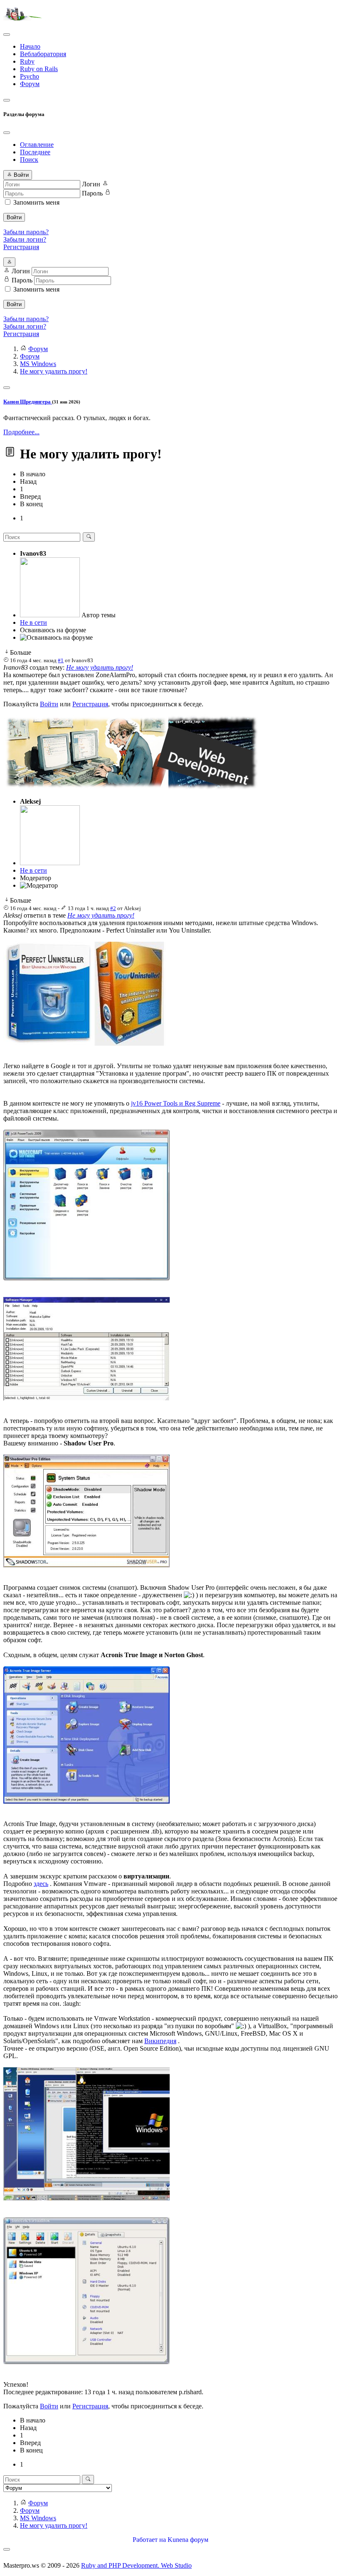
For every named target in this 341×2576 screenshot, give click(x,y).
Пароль (92, 193)
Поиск (29, 160)
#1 (61, 660)
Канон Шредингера (28, 402)
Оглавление (37, 145)
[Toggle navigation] (7, 35)
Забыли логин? (25, 239)
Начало (30, 46)
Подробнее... (21, 432)
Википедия (160, 2041)
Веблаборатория (43, 54)
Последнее (35, 152)
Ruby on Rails (39, 69)
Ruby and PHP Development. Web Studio (136, 2565)
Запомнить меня (36, 202)
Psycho (30, 76)
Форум (30, 84)
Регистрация (21, 247)
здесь (41, 1884)
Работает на (149, 2540)
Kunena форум (188, 2540)
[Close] (7, 133)
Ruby (27, 61)
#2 (113, 908)
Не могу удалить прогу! (100, 667)
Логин (91, 184)
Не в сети (33, 622)
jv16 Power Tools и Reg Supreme (176, 1103)
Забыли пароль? (26, 232)
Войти (14, 217)
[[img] (85, 1043)
